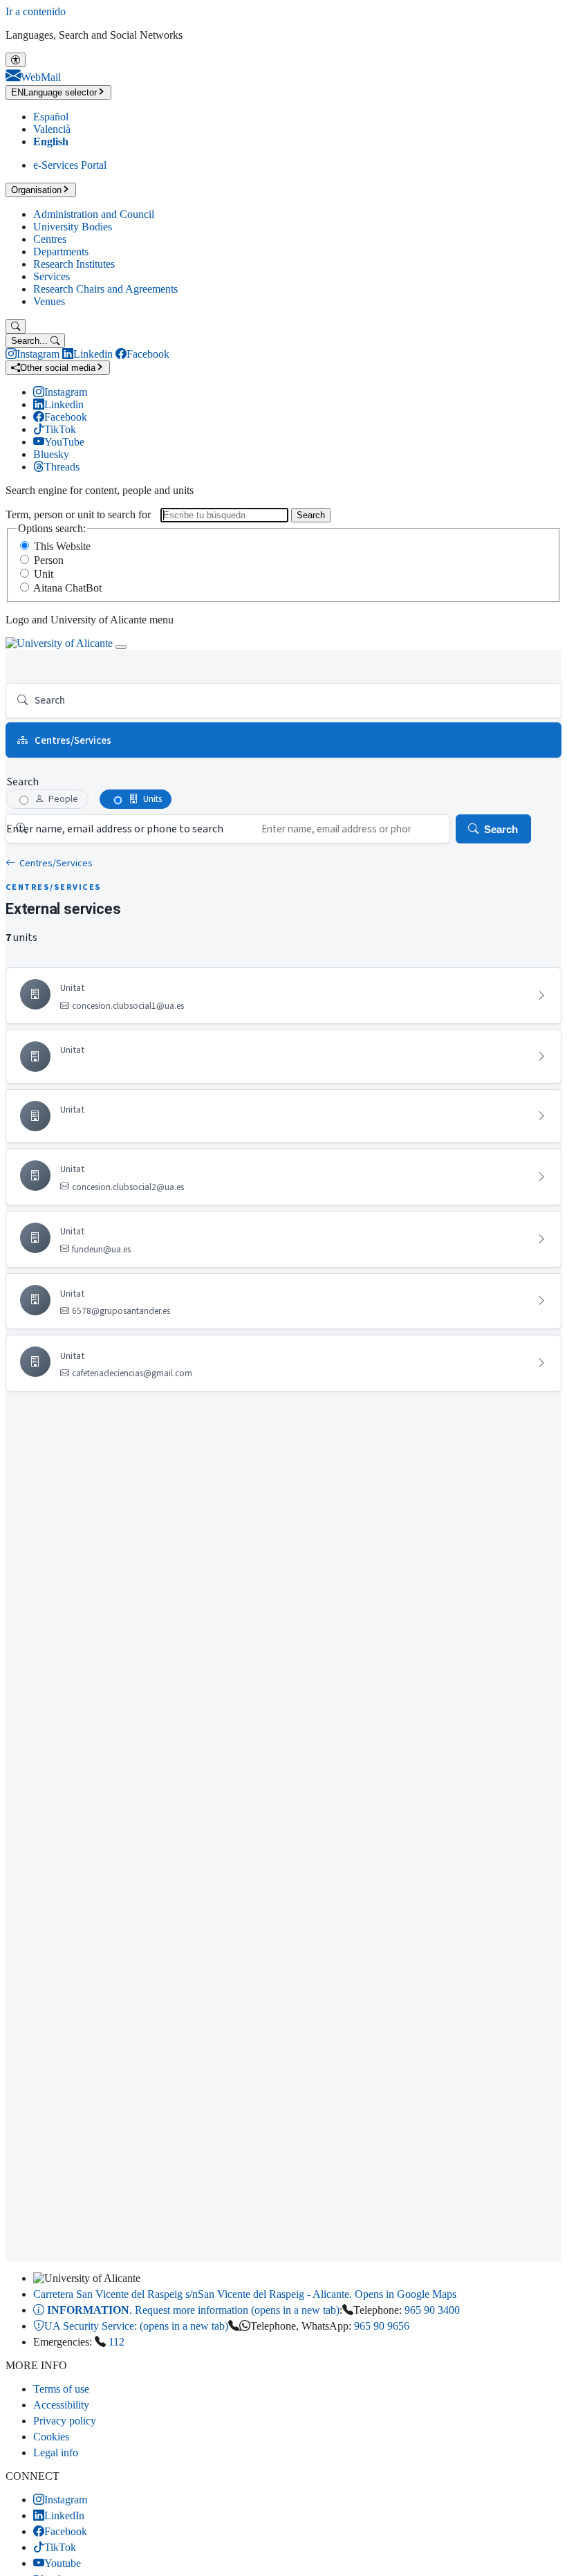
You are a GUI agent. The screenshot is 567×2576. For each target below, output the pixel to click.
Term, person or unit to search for (78, 514)
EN (54, 92)
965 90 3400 (432, 2310)
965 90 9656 (382, 2326)
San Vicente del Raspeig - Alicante (245, 2294)
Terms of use (61, 2389)
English (51, 141)
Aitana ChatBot (67, 588)
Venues (49, 301)
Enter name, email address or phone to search (115, 829)
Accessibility (61, 2405)
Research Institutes (74, 264)
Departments (61, 252)
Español (51, 117)
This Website (62, 546)
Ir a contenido (36, 11)
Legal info (56, 2452)
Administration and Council (94, 214)
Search (311, 515)
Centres (50, 239)
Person (49, 560)
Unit (44, 574)
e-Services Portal (70, 165)
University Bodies (73, 227)
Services (52, 276)
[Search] (16, 326)
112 (117, 2342)
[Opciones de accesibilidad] (16, 60)
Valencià (52, 129)
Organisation (36, 190)
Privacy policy (65, 2421)
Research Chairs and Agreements (105, 289)
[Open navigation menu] (121, 647)
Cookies (51, 2437)
